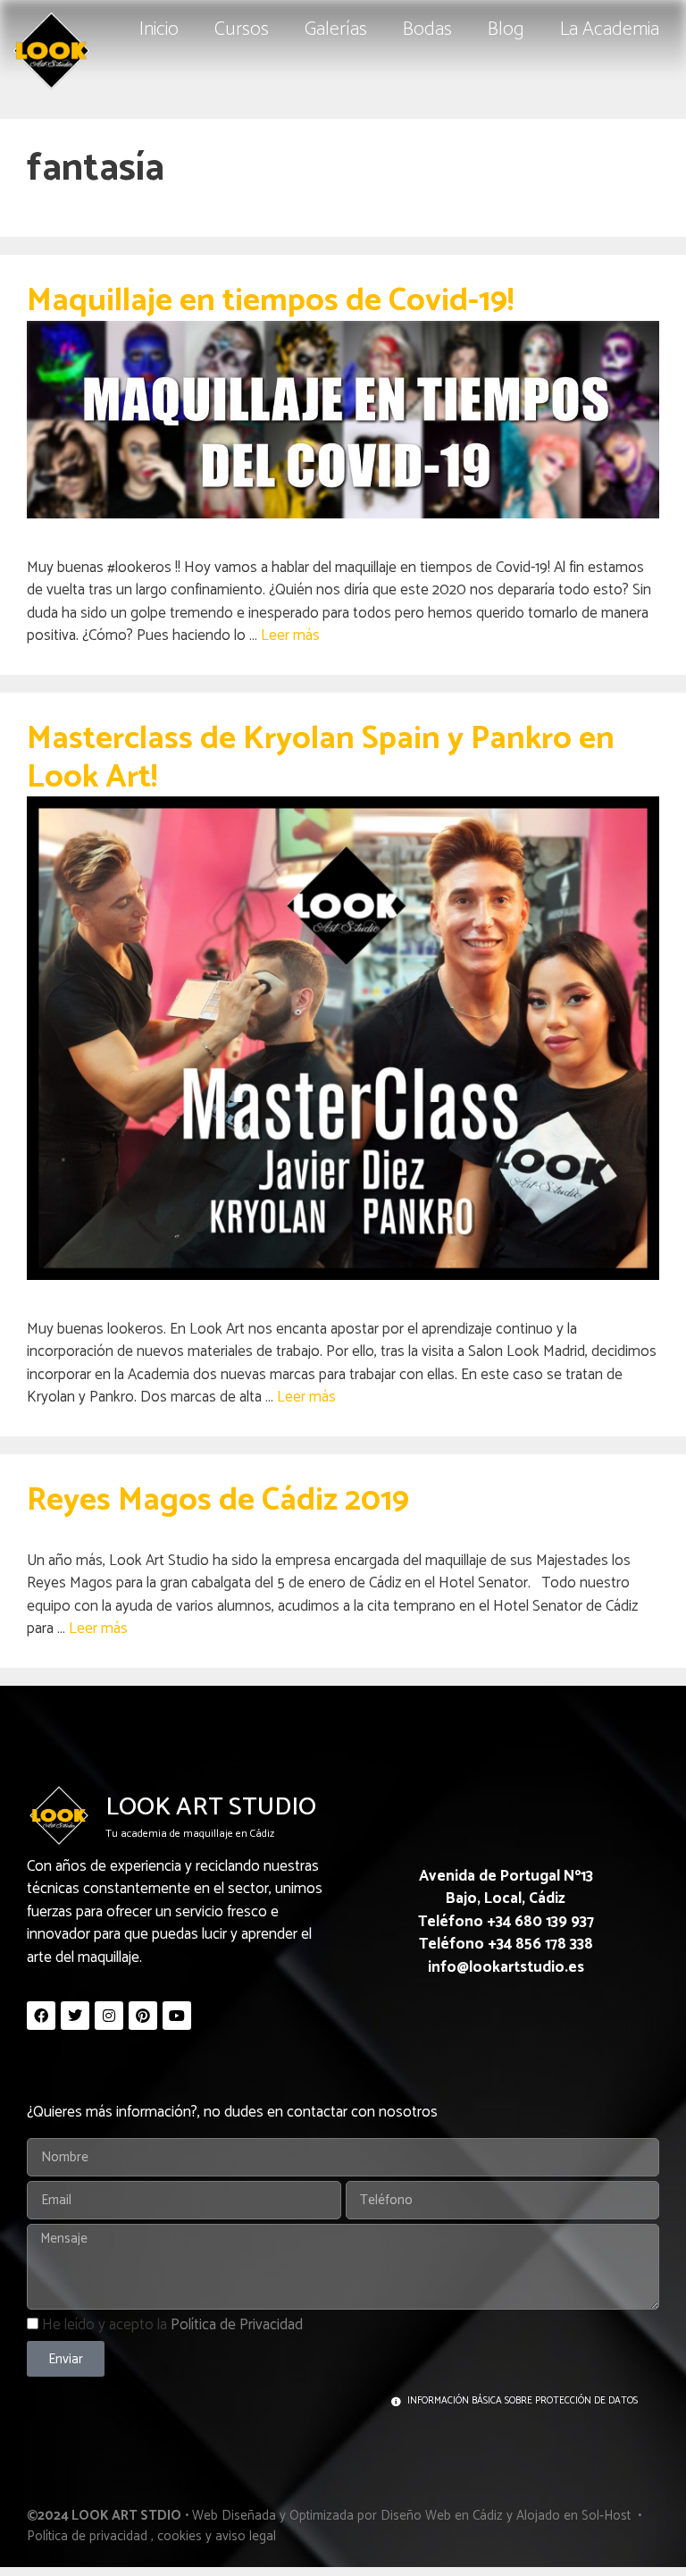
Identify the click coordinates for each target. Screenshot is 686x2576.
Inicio (159, 29)
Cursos (242, 29)
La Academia (610, 29)
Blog (506, 29)
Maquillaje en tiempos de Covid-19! (270, 301)
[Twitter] (75, 2016)
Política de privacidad (87, 2536)
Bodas (427, 29)
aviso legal (246, 2536)
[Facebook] (41, 2016)
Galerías (336, 29)
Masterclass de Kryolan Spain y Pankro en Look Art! (321, 758)
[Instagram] (109, 2016)
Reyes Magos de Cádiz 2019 (218, 1500)
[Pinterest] (143, 2016)
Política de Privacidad (237, 2325)
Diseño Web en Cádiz (442, 2516)
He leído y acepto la (172, 2325)
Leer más (290, 636)
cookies (180, 2536)
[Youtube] (177, 2016)
